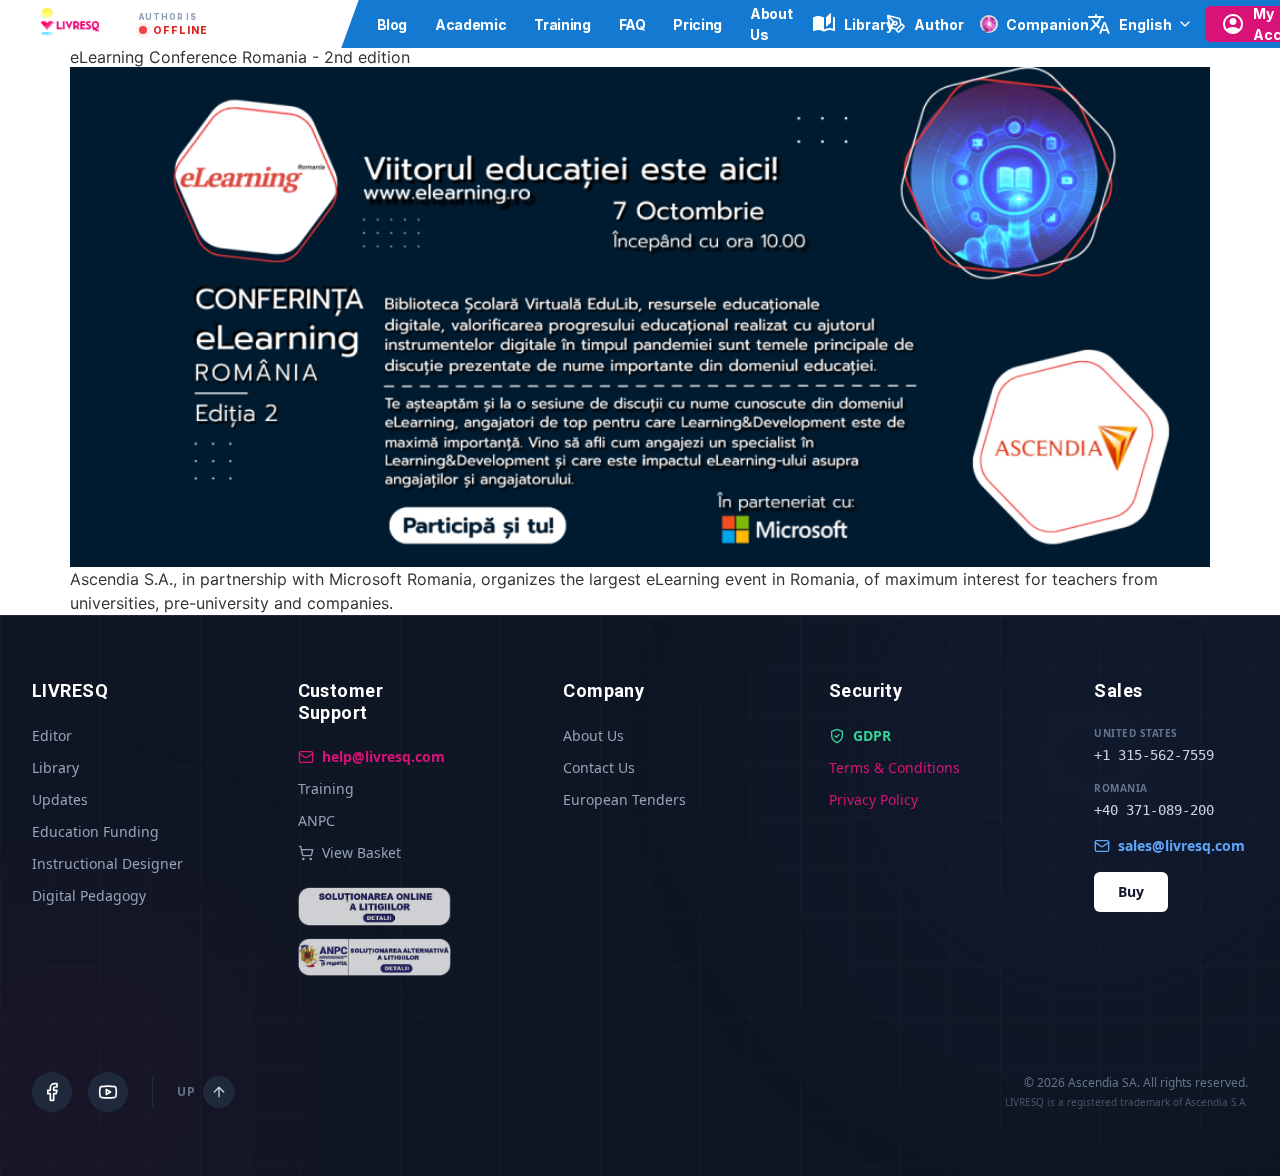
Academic (470, 24)
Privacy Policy (873, 799)
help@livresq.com (383, 756)
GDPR (872, 735)
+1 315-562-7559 (1154, 755)
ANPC (316, 820)
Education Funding (95, 831)
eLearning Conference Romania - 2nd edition (240, 57)
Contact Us (599, 767)
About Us (593, 735)
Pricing (697, 24)
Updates (60, 799)
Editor (52, 735)
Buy (1131, 891)
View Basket (361, 852)
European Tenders (624, 799)
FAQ (632, 24)
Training (562, 24)
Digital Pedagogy (89, 895)
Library (55, 767)
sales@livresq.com (1181, 845)
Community (308, 24)
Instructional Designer (107, 863)
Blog (392, 24)
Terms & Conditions (894, 767)
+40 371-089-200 (1154, 810)
